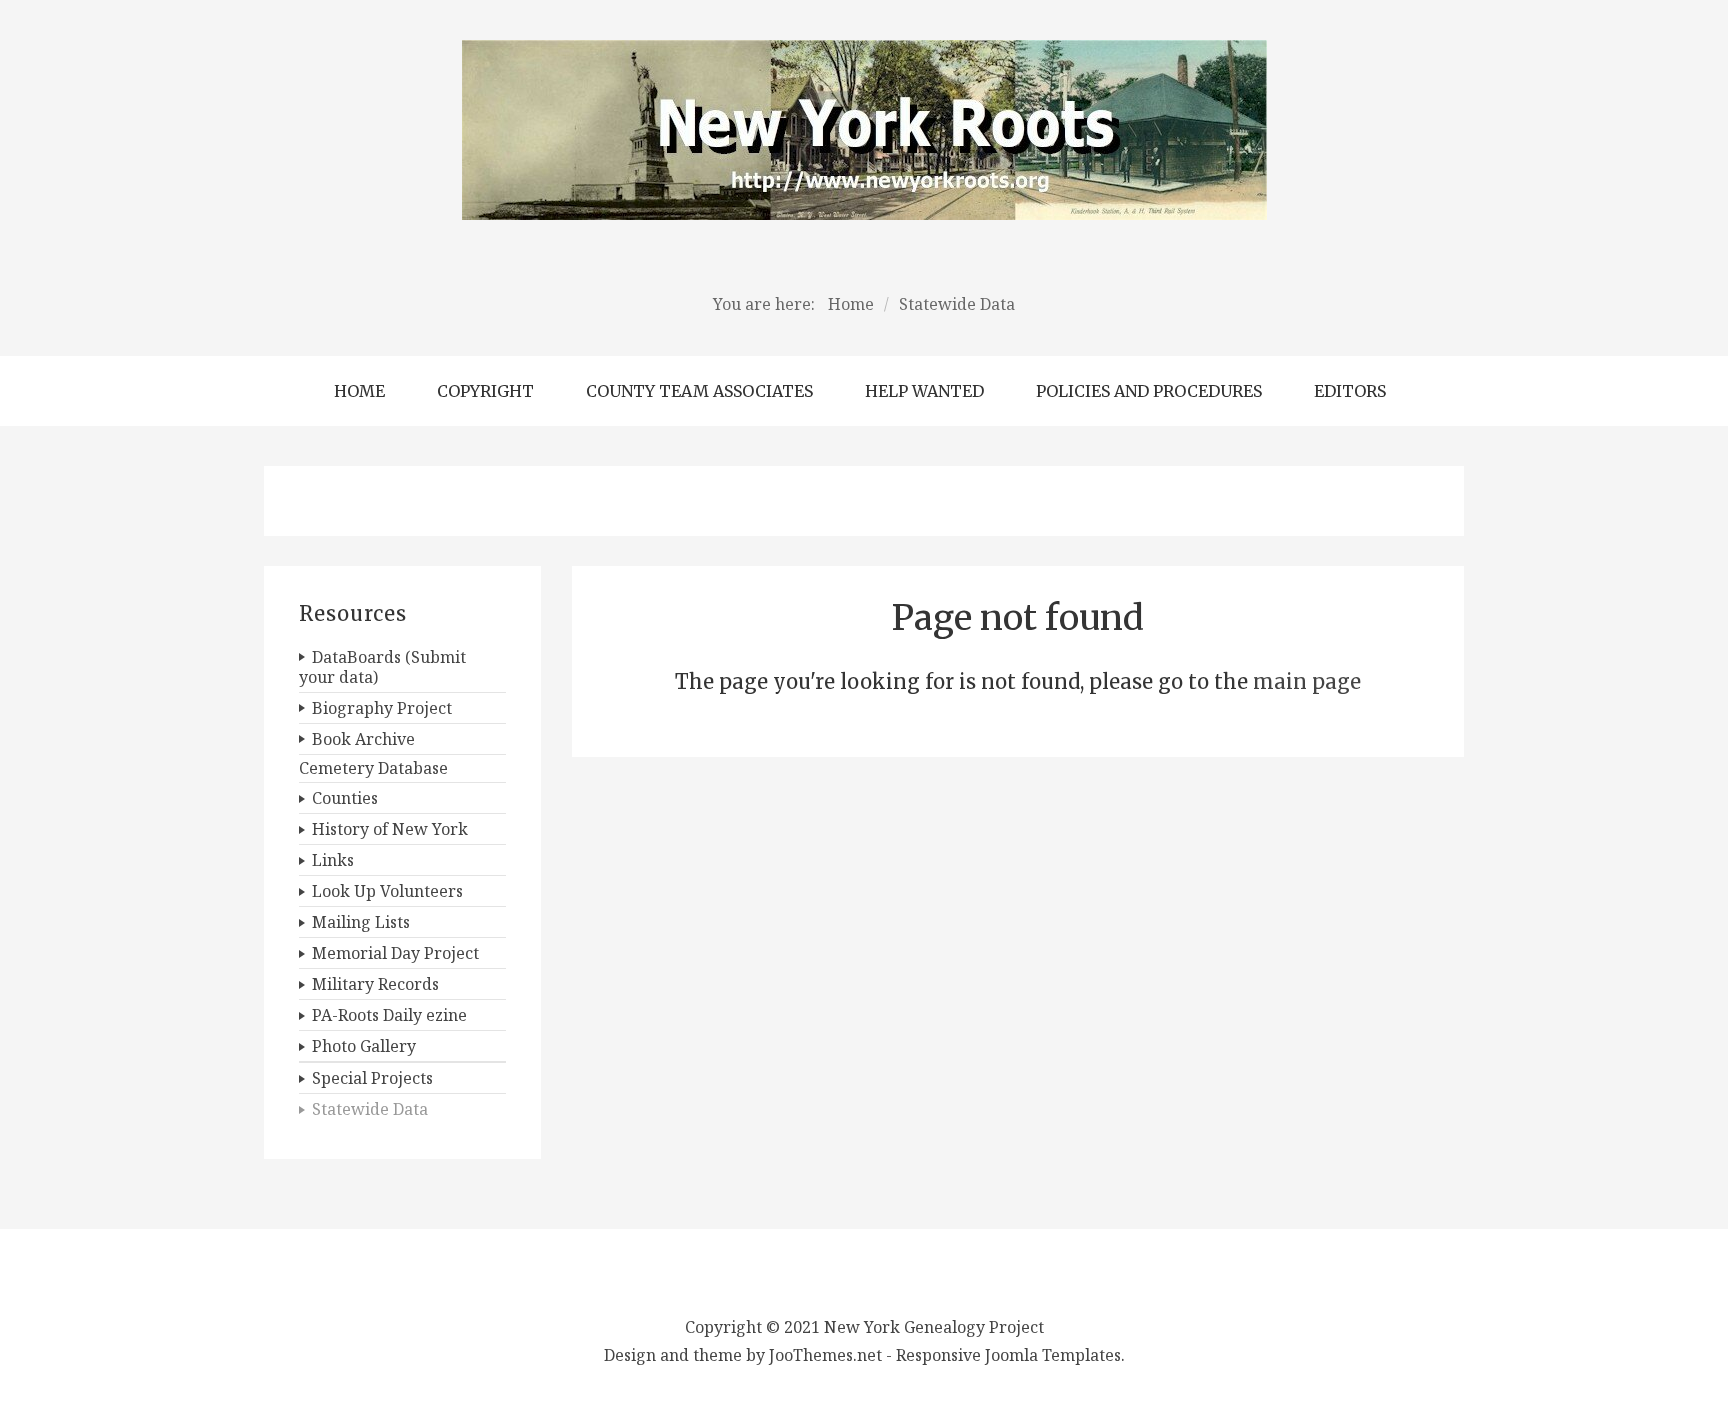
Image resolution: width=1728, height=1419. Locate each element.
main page (1307, 681)
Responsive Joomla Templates (1008, 1355)
